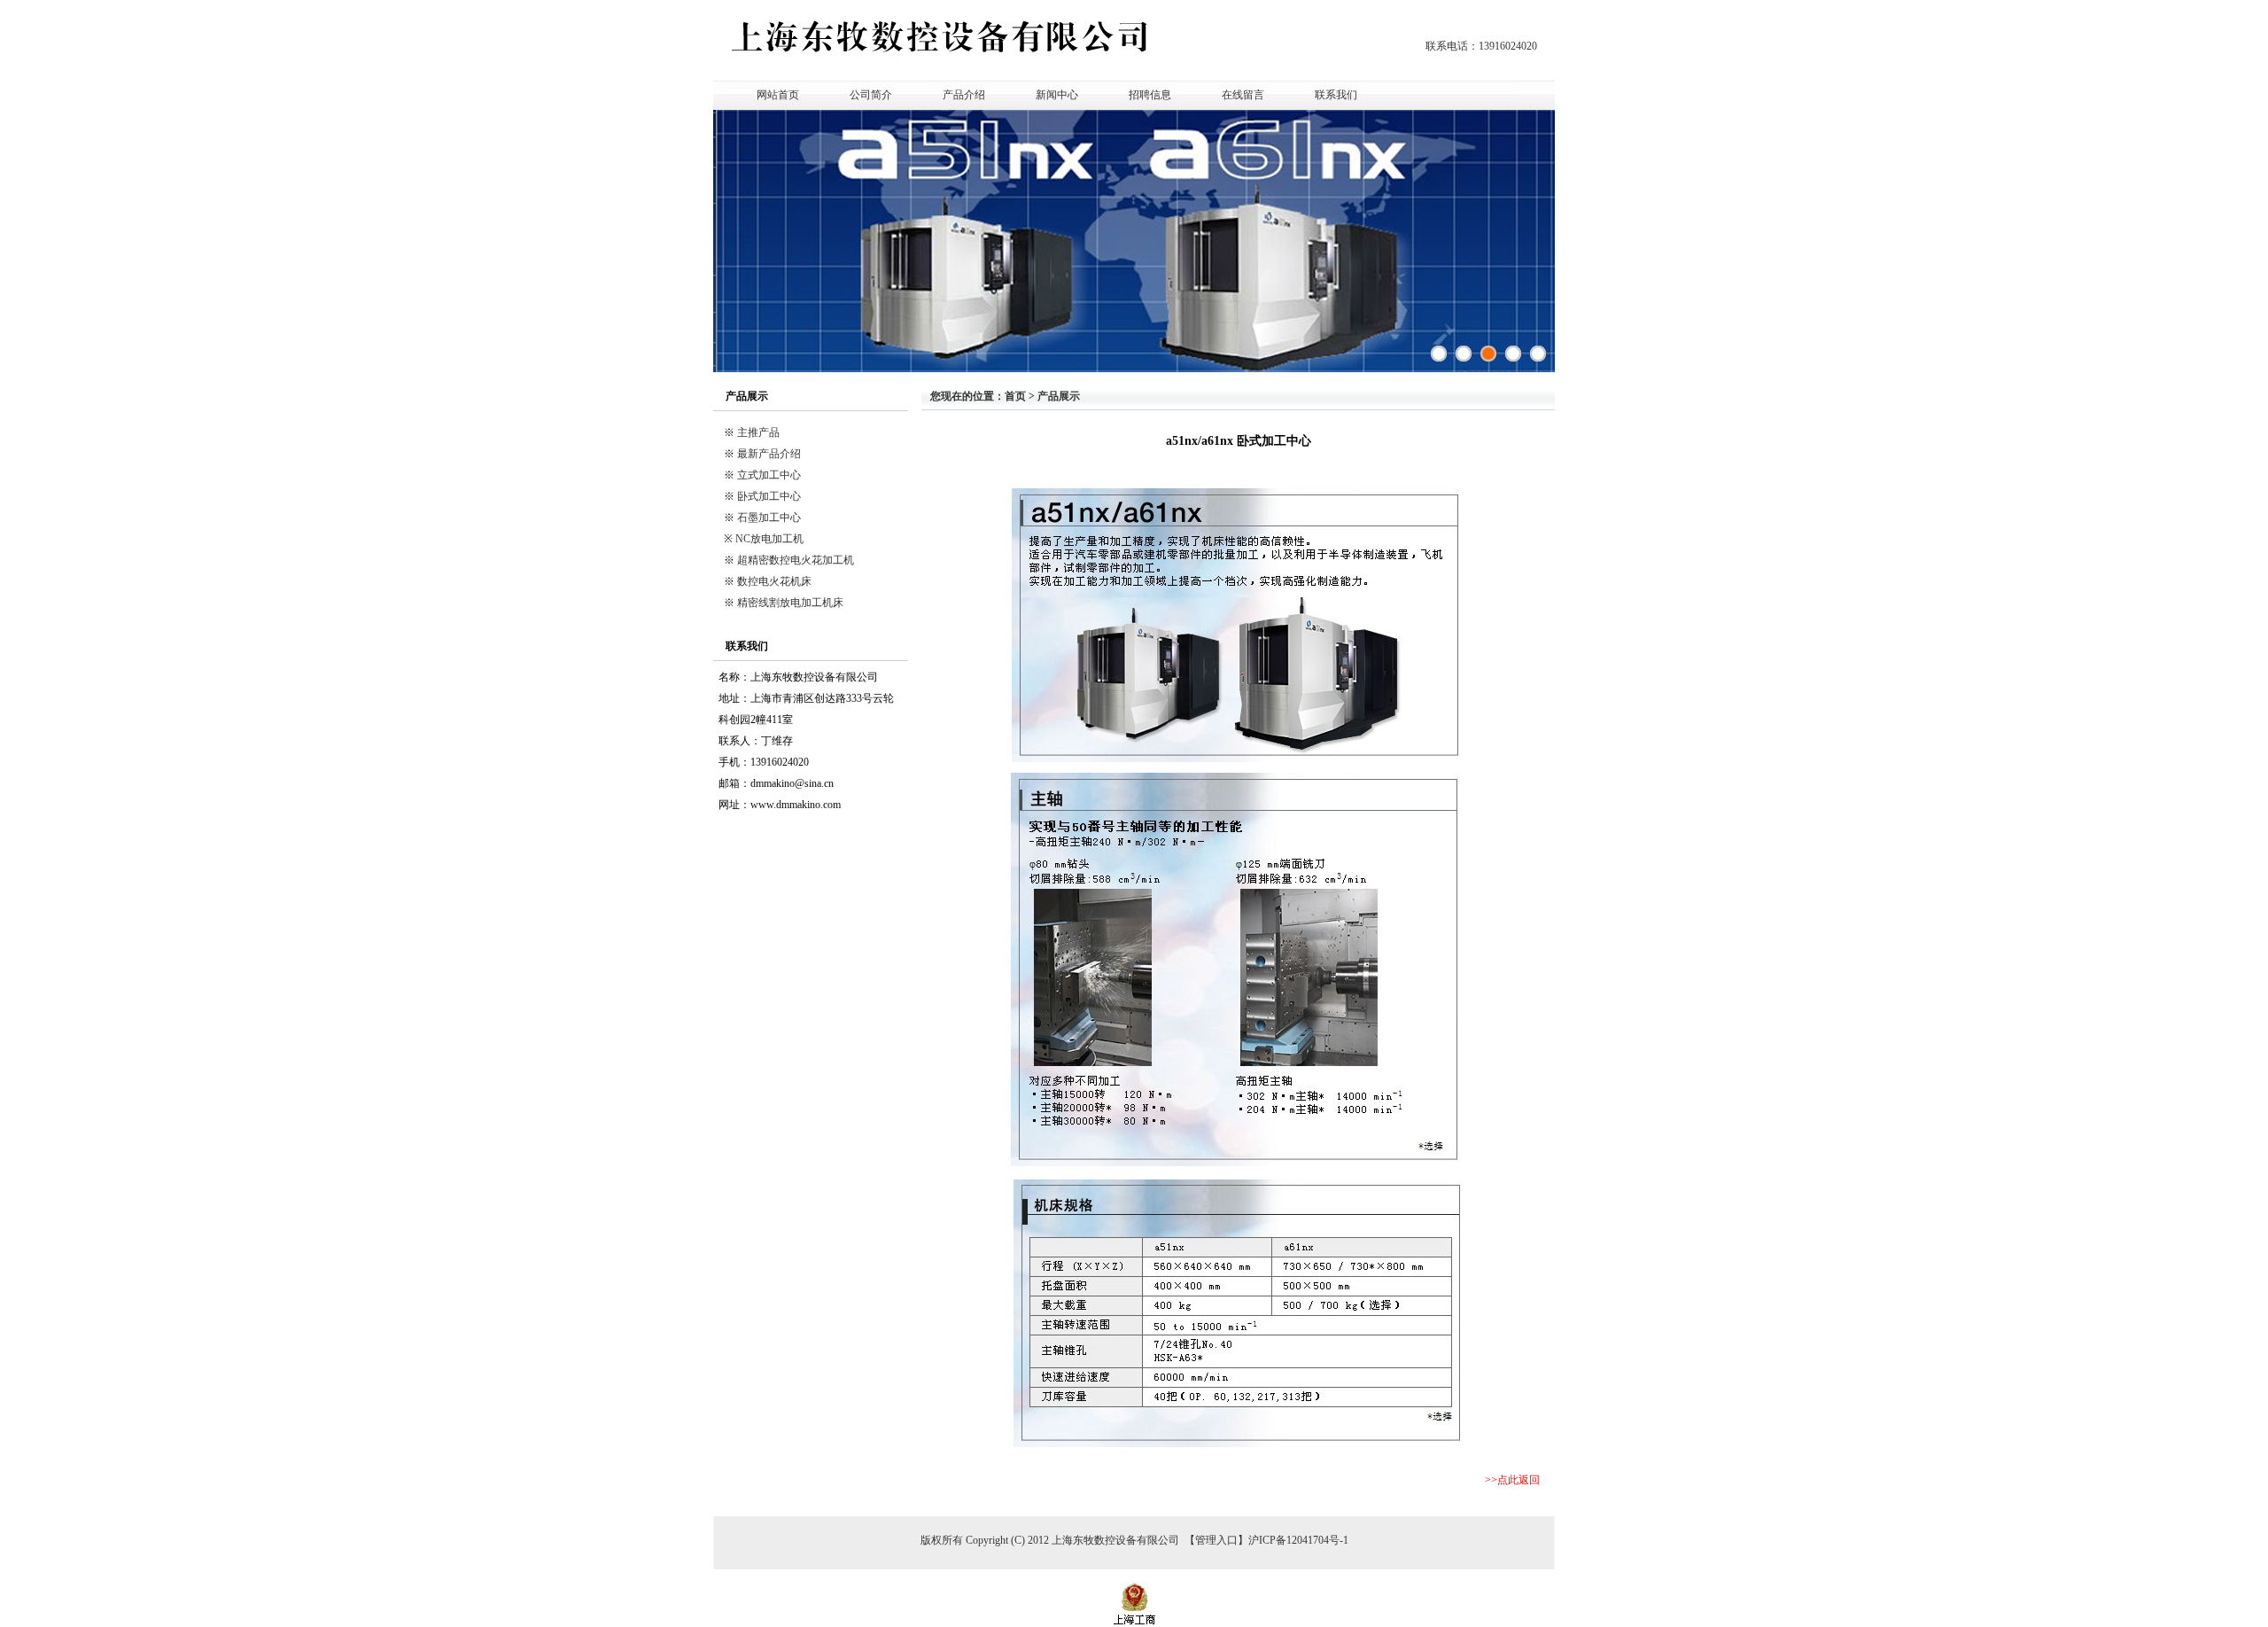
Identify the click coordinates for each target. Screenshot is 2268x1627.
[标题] (1538, 354)
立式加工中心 (769, 475)
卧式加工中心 (769, 496)
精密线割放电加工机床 (790, 603)
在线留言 (1243, 95)
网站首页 (778, 95)
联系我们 (1336, 95)
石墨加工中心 (769, 518)
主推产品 (758, 432)
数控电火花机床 (774, 581)
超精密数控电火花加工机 (796, 560)
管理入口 (1216, 1540)
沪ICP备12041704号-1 (1298, 1540)
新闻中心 (1057, 95)
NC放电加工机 (769, 539)
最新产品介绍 (769, 454)
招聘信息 (1150, 95)
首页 (1015, 396)
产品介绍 (964, 95)
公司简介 (871, 95)
